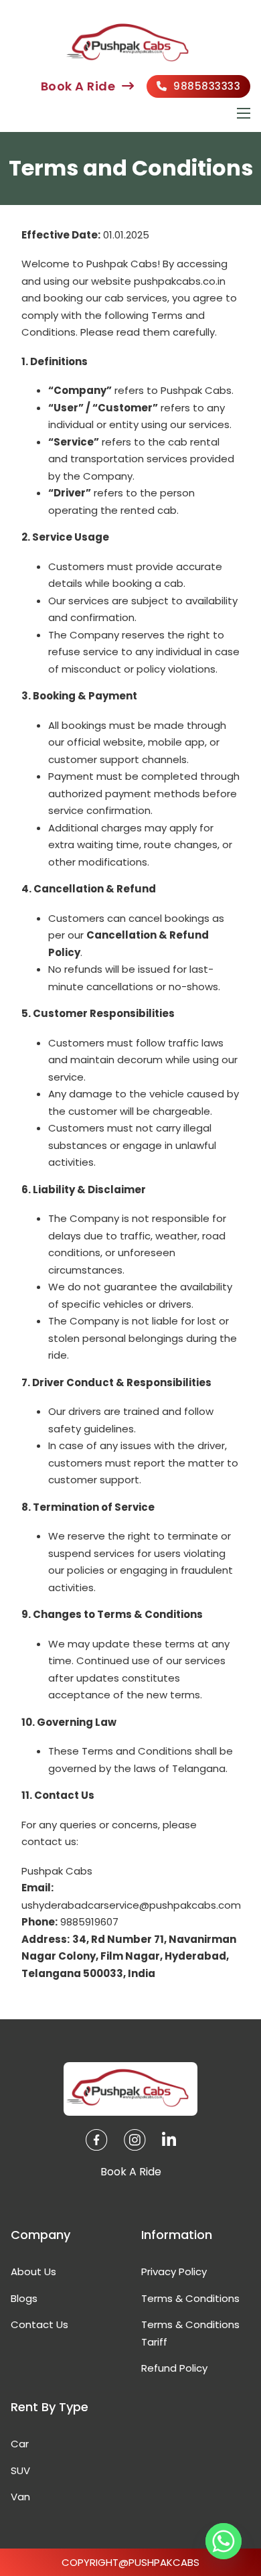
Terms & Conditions (190, 2298)
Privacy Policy (174, 2272)
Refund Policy (174, 2368)
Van (20, 2497)
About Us (33, 2272)
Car (20, 2444)
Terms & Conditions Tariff (190, 2333)
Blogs (24, 2298)
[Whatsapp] (224, 2541)
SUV (20, 2470)
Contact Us (39, 2324)
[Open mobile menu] (244, 113)
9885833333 (207, 86)
